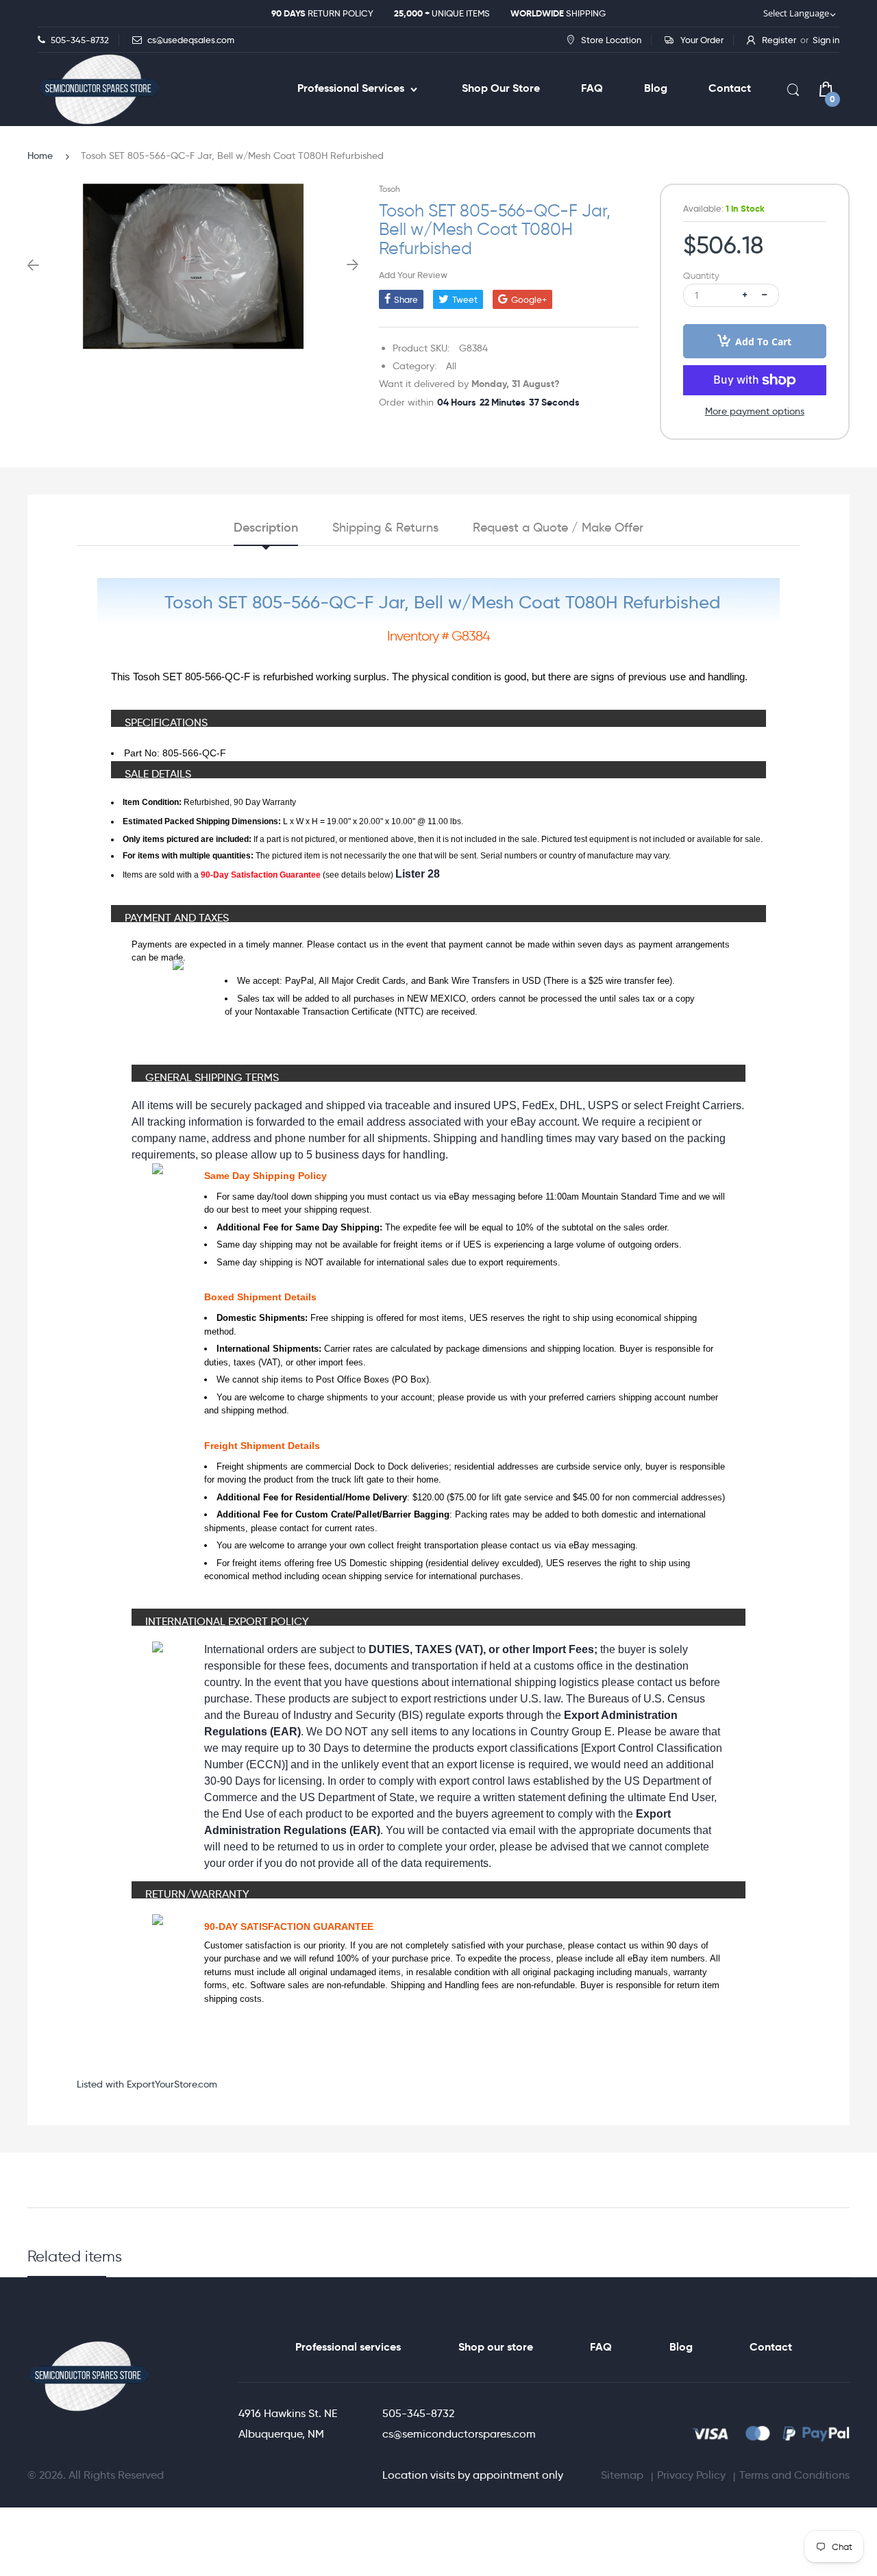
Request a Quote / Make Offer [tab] (558, 528)
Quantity (701, 276)
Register (779, 40)
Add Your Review (413, 275)
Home (40, 156)
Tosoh (390, 189)
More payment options (755, 411)
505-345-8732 (418, 2413)
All (451, 366)
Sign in (826, 40)
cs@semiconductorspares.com (459, 2434)
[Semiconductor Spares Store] (99, 89)
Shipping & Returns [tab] (385, 528)
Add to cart (763, 342)
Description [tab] (266, 528)
